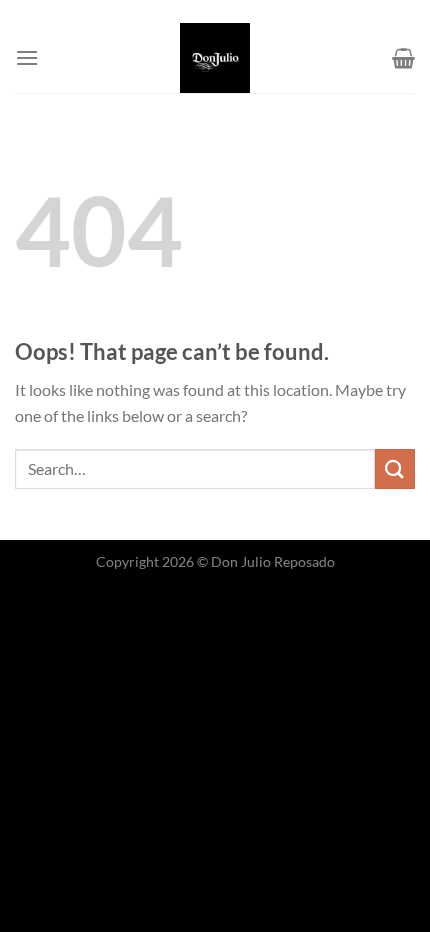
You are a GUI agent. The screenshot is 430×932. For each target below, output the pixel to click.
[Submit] (395, 468)
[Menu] (27, 57)
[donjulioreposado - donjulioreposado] (215, 58)
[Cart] (403, 58)
